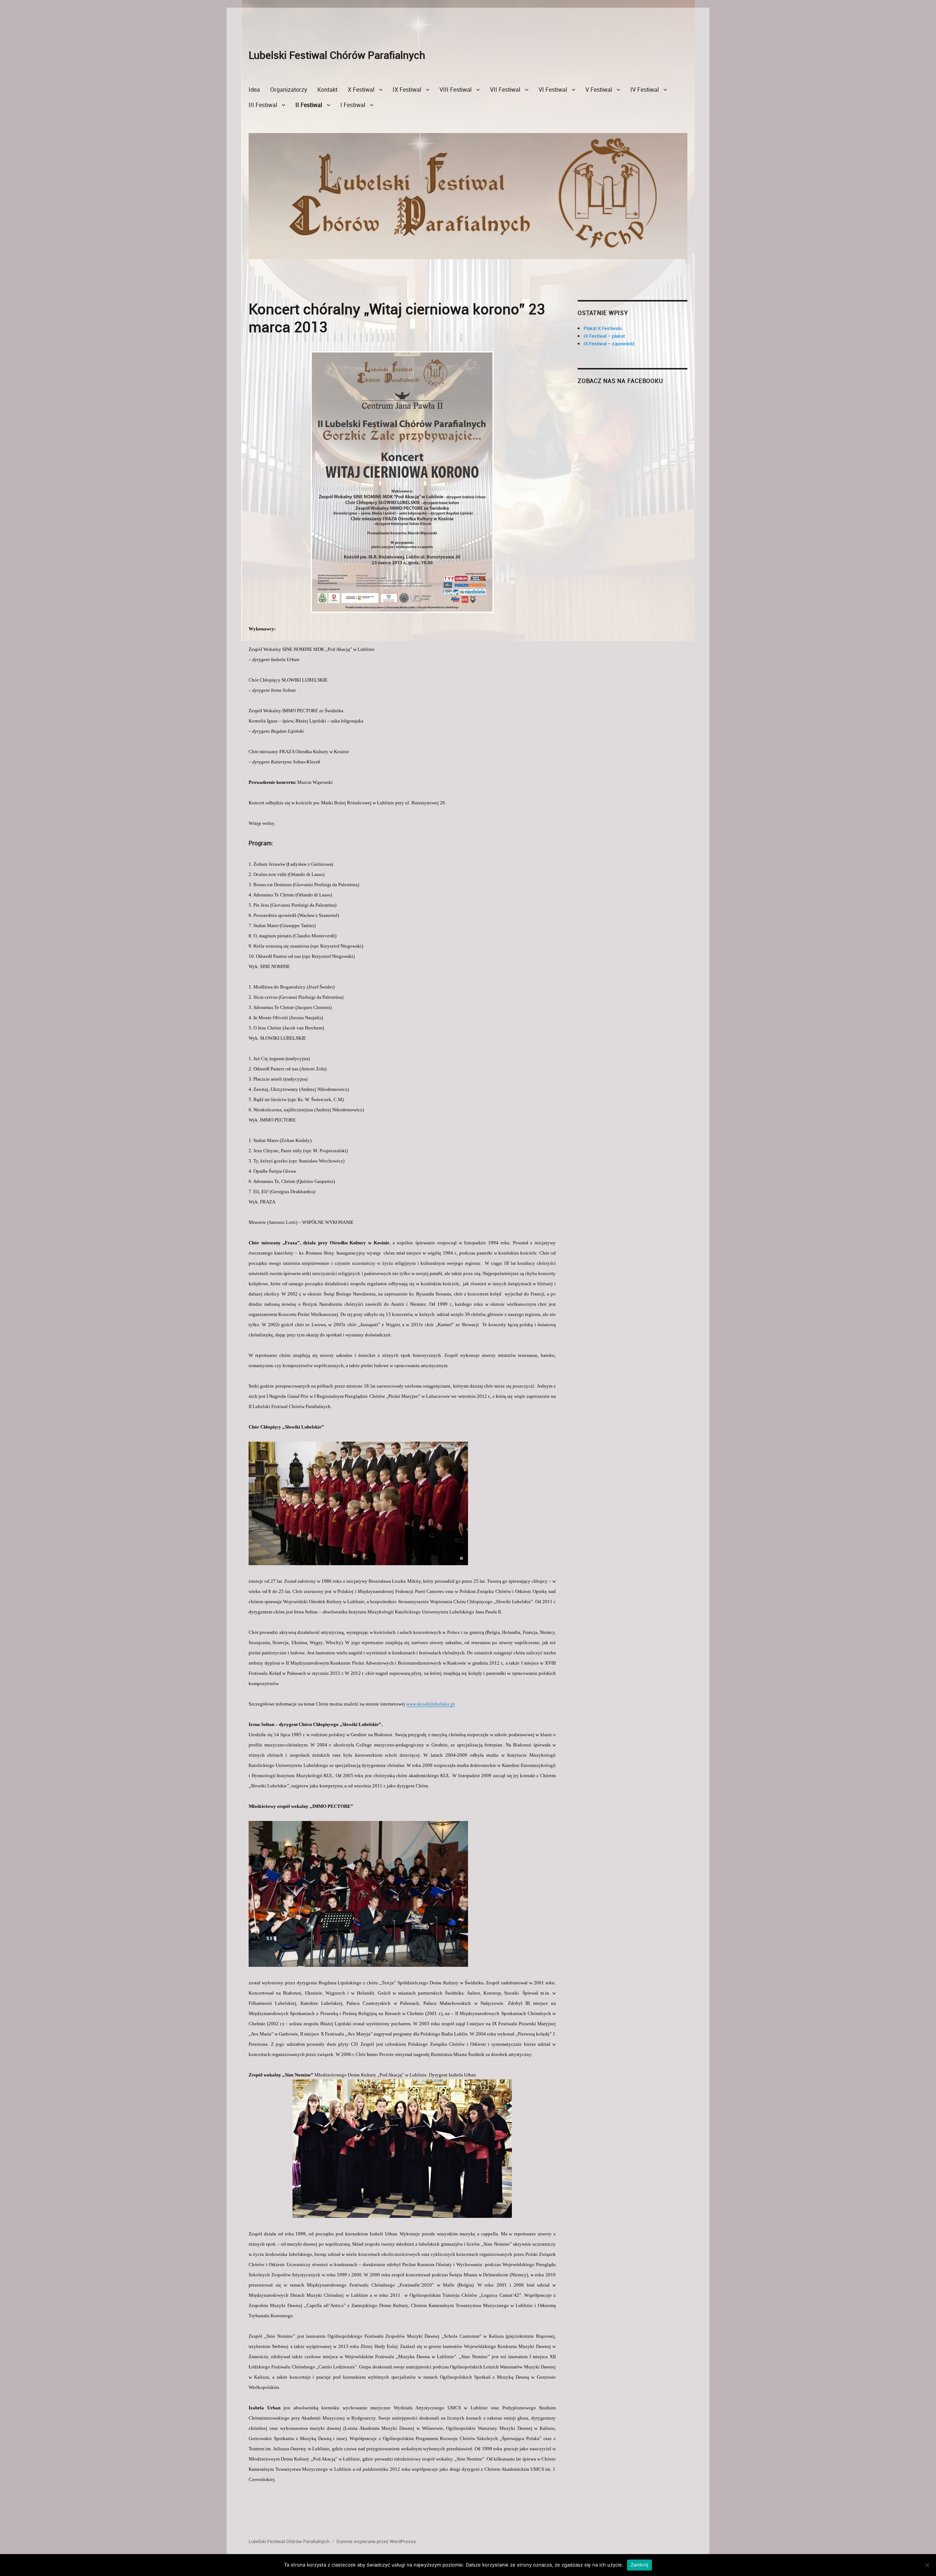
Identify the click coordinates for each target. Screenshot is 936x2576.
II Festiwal (309, 105)
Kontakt (327, 90)
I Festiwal (353, 105)
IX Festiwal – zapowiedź (609, 344)
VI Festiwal (553, 90)
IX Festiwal (407, 90)
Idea (254, 90)
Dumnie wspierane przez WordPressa (376, 2541)
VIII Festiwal (456, 90)
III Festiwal (263, 105)
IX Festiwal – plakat (604, 336)
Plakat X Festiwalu (603, 328)
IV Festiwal (645, 90)
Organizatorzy (289, 90)
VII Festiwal (505, 90)
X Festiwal (361, 90)
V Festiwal (599, 90)
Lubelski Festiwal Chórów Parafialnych (337, 55)
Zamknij (640, 2565)
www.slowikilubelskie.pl (431, 1704)
